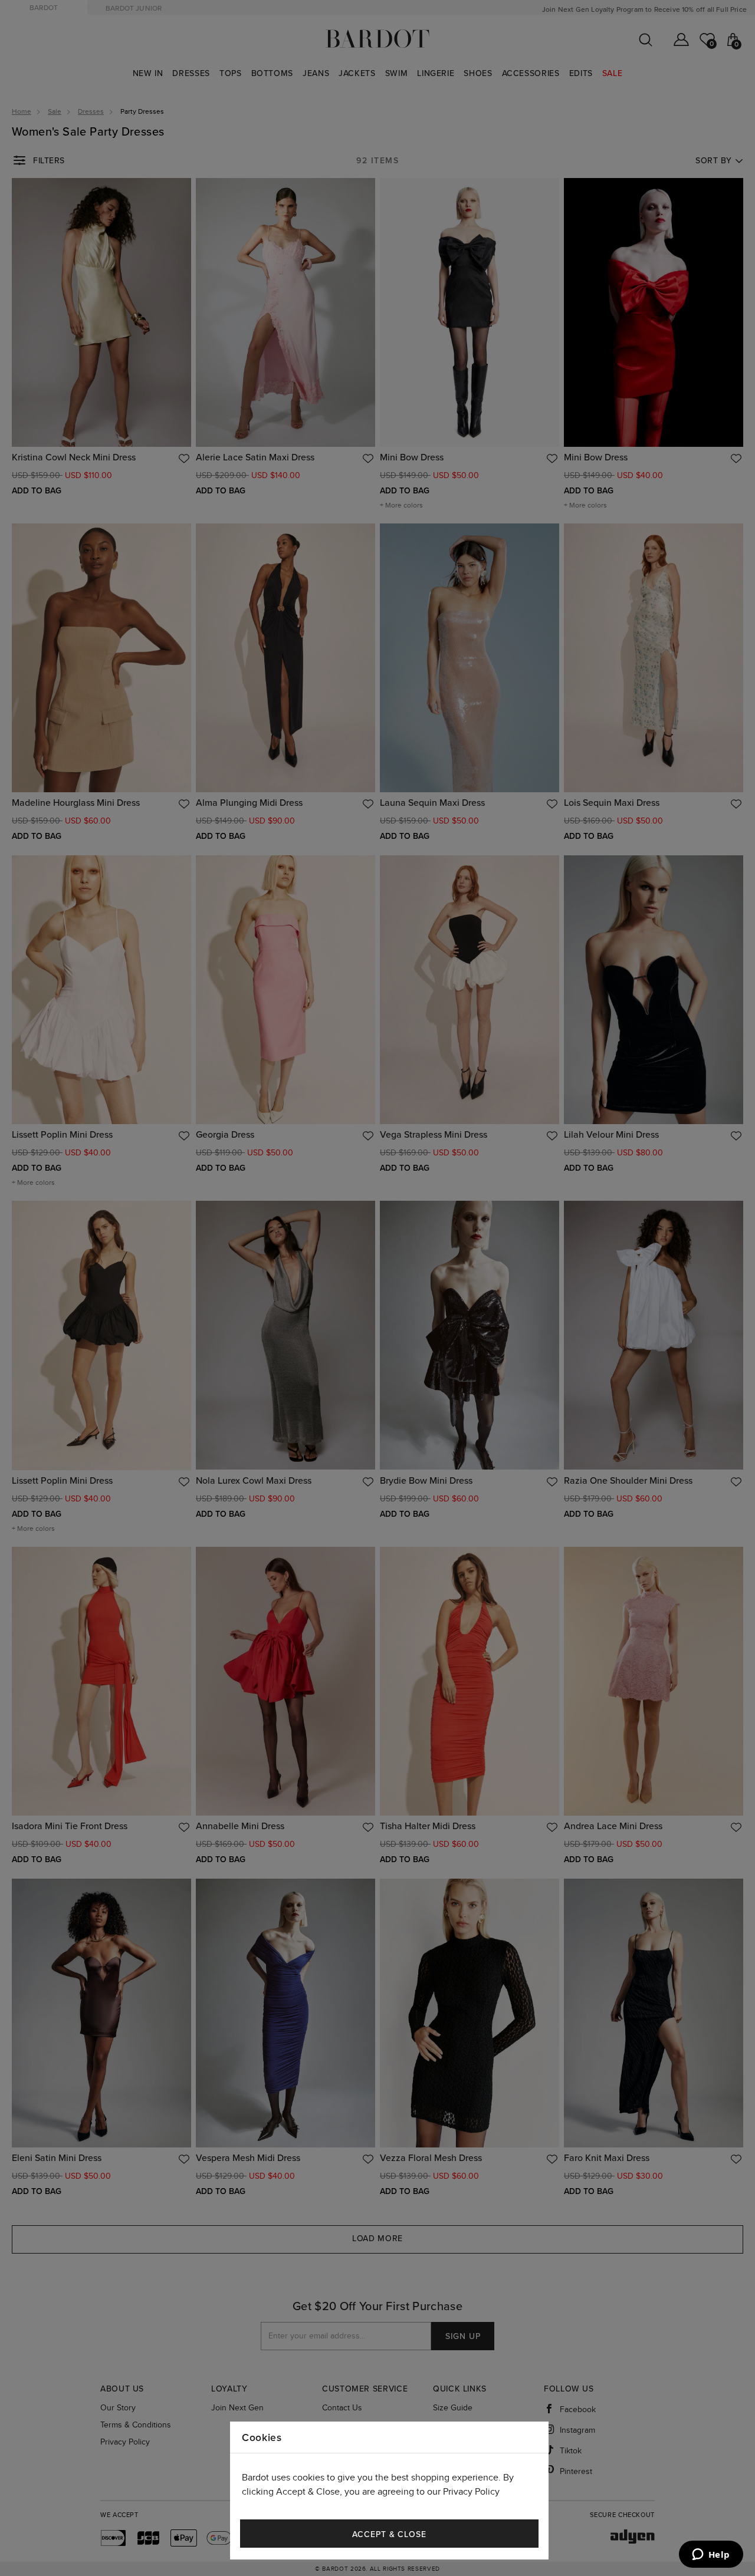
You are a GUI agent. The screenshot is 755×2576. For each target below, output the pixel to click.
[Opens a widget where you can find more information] (711, 2555)
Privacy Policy (471, 2492)
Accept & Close (389, 2534)
